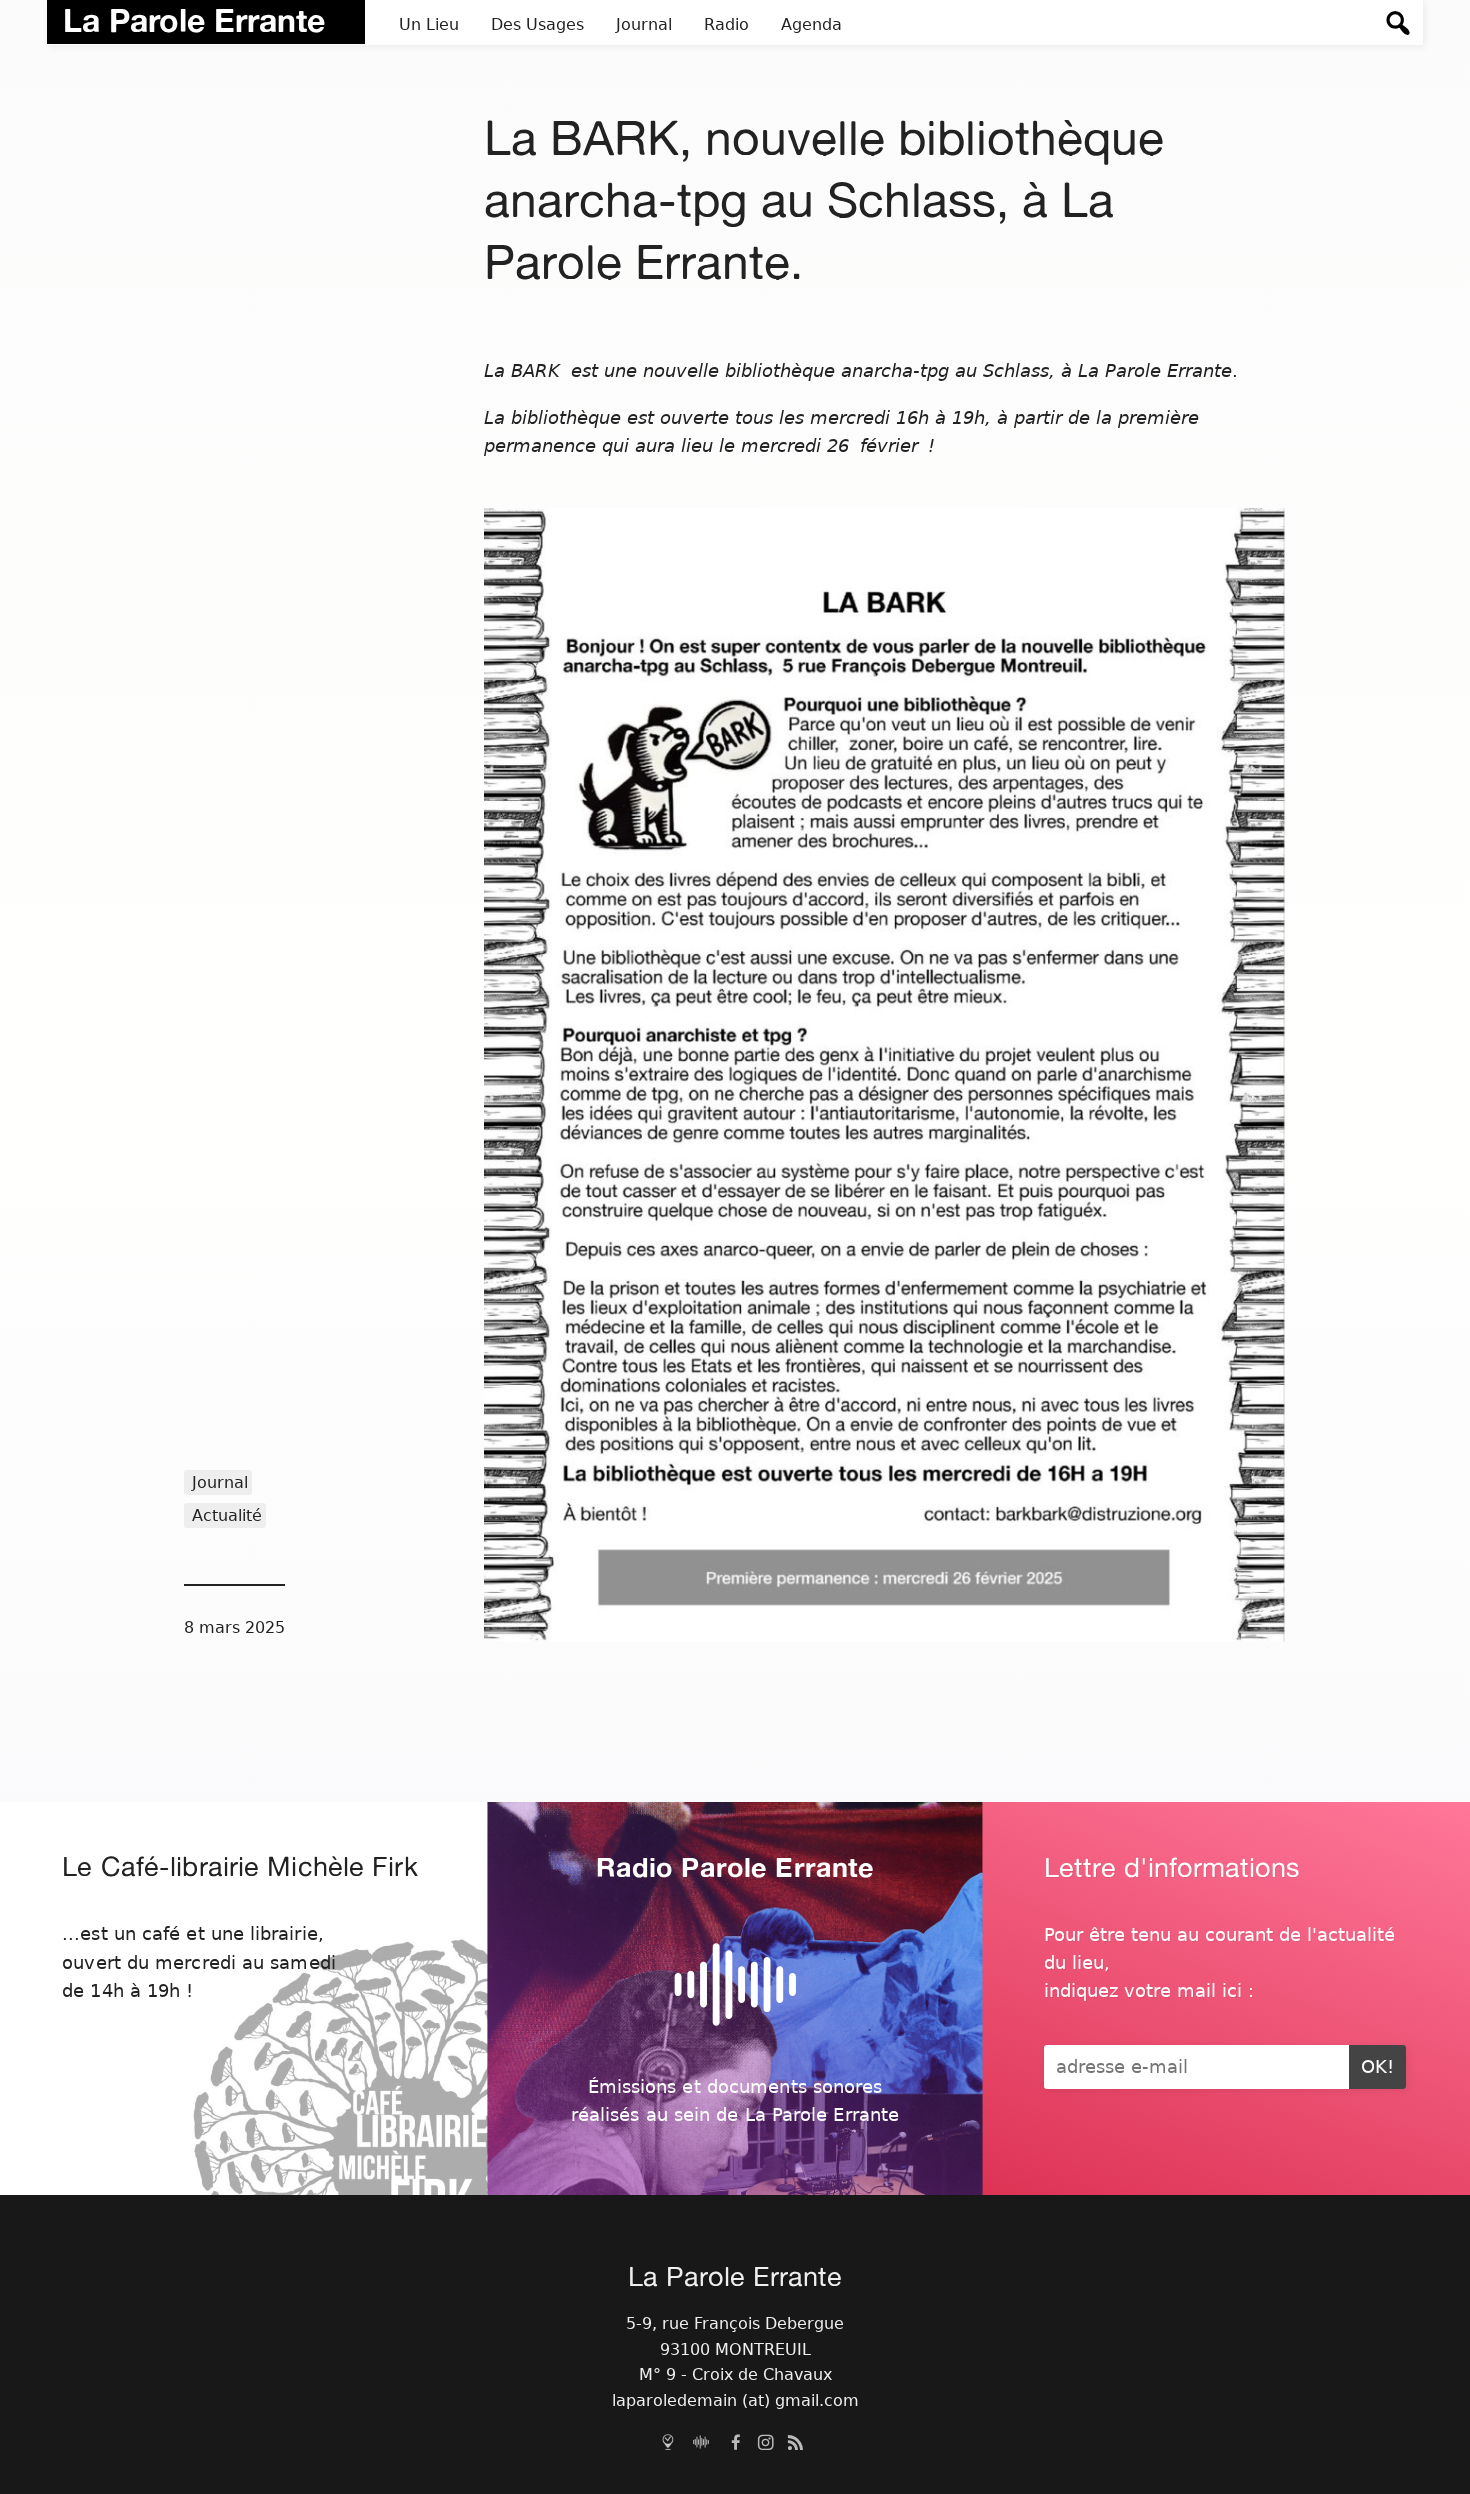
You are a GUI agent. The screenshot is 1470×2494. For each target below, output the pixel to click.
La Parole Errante (194, 20)
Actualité (227, 1515)
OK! (1377, 2067)
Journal (220, 1482)
